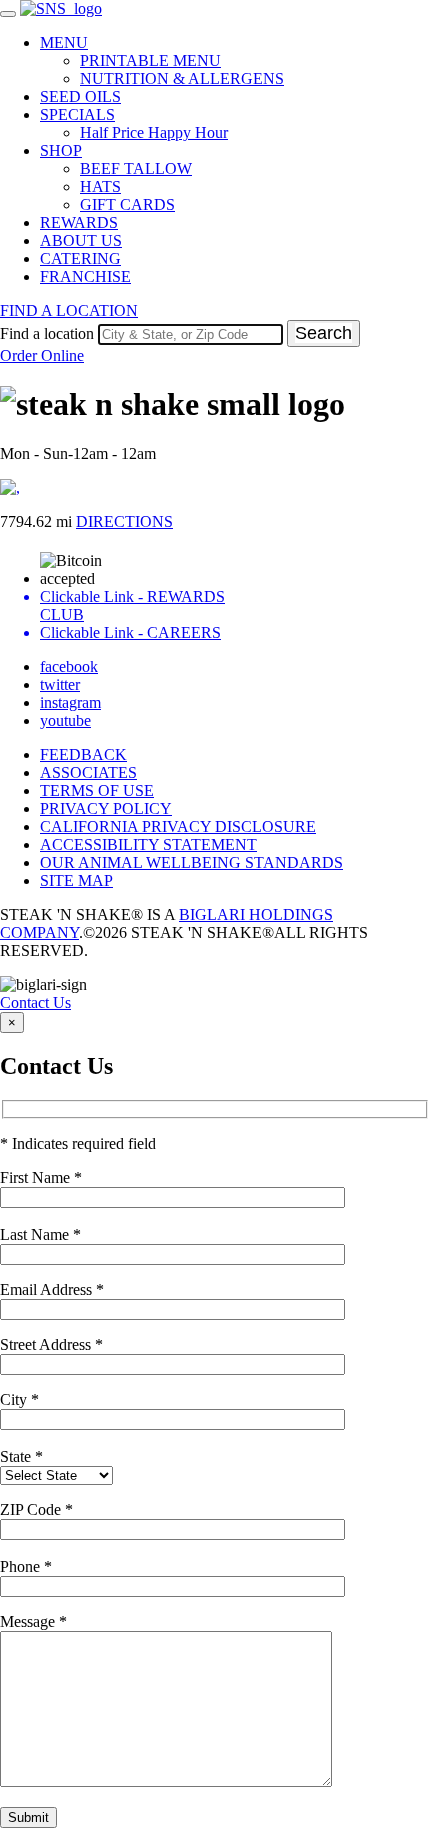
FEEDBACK (83, 754)
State (21, 1456)
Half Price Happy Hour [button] (154, 132)
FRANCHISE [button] (85, 276)
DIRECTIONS (124, 521)
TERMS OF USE (97, 790)
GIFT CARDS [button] (127, 204)
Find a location (47, 333)
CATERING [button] (80, 258)
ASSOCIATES (88, 772)
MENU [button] (64, 42)
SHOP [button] (61, 150)
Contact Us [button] (35, 1002)
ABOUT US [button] (81, 240)
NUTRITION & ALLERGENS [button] (182, 78)
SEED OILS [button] (80, 96)
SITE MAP (76, 880)
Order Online (42, 355)
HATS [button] (100, 186)
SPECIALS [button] (77, 114)
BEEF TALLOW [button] (136, 168)
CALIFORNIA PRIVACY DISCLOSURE (178, 826)
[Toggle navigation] (8, 14)
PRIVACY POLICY (106, 808)
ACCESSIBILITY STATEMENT (148, 844)
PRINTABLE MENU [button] (150, 60)
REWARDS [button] (79, 222)
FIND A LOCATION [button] (69, 310)
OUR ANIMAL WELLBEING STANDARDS (191, 862)
